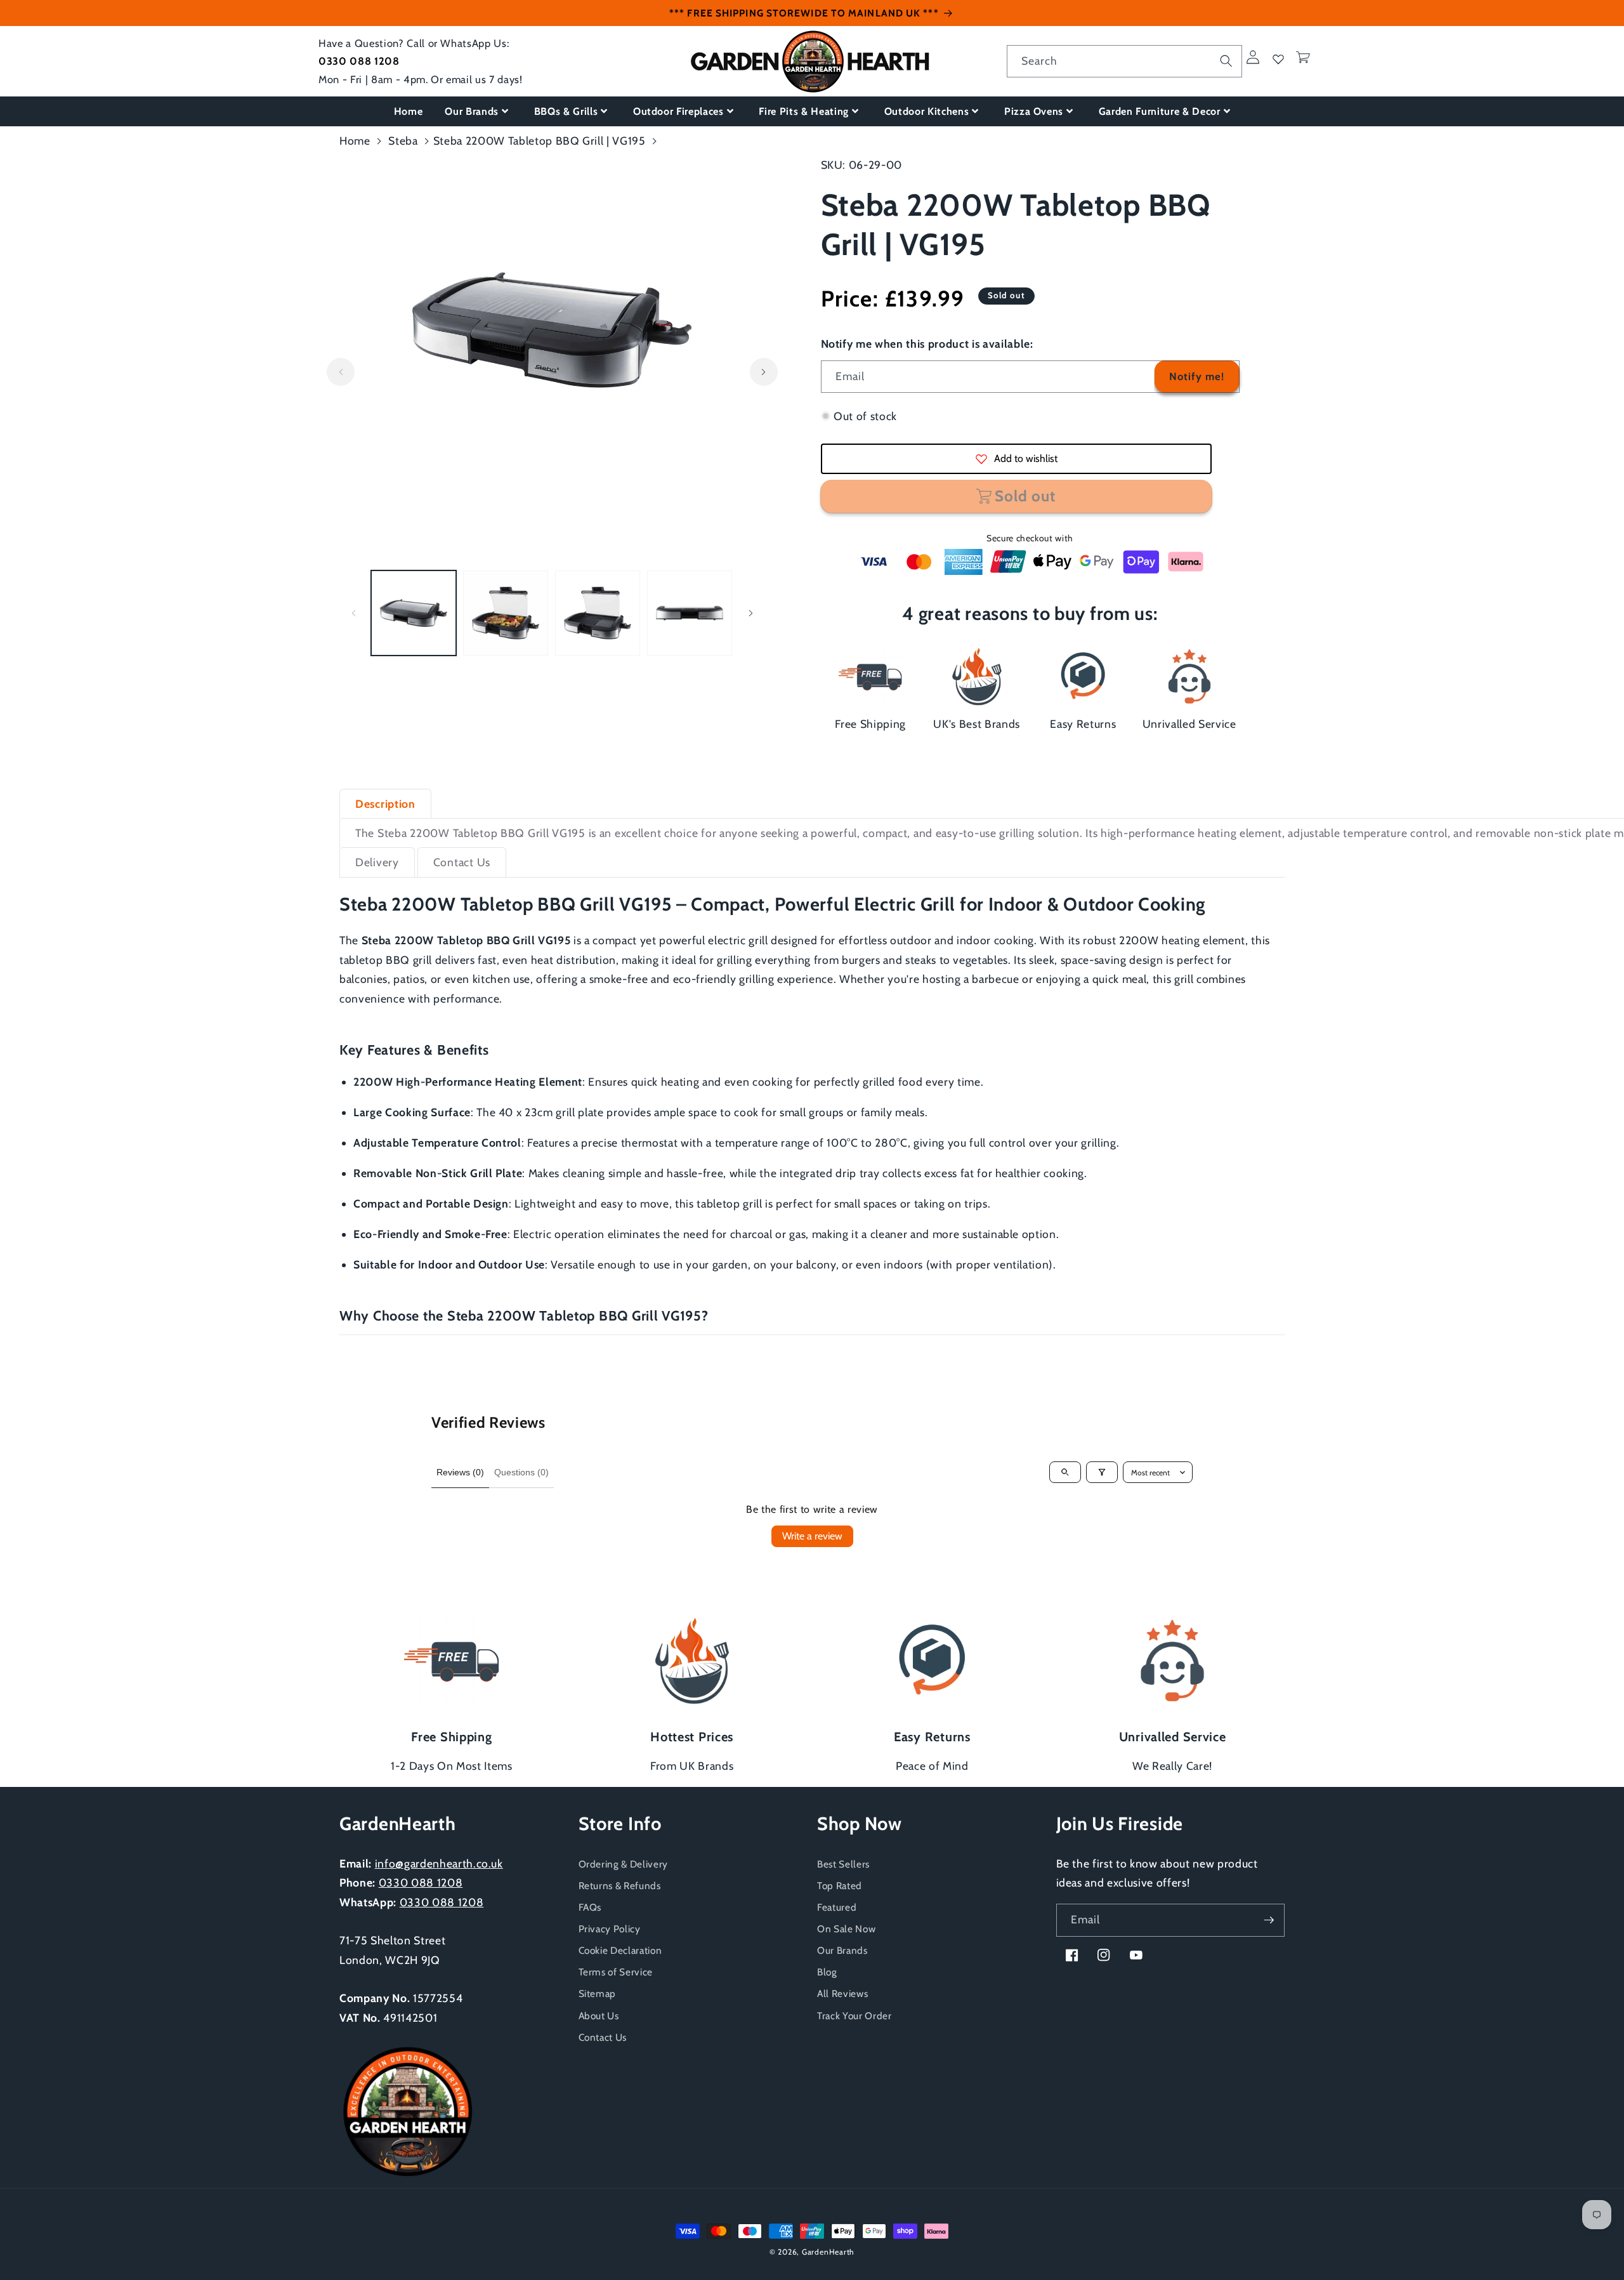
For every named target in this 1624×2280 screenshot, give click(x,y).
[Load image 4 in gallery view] (690, 613)
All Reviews (842, 1993)
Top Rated (840, 1886)
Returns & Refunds (620, 1886)
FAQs (590, 1907)
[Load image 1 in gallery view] (414, 613)
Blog (827, 1972)
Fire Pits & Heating (804, 111)
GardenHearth (828, 2252)
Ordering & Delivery (624, 1864)
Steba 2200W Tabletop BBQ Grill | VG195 (540, 141)
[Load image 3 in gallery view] (598, 613)
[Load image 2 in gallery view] (506, 613)
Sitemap (598, 1993)
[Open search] (1065, 1472)
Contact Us (603, 2037)
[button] (1303, 57)
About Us (599, 2016)
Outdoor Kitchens (927, 111)
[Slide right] (764, 372)
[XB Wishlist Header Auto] (1278, 59)
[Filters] (1102, 1472)
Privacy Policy (610, 1929)
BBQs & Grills (566, 111)
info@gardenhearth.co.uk (439, 1863)
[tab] (385, 804)
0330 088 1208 (359, 61)
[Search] (1226, 61)
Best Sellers (843, 1864)
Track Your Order (855, 2016)
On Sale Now (846, 1929)
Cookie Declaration (620, 1950)
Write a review (812, 1536)
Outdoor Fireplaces (678, 111)
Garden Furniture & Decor (1160, 111)
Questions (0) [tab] (521, 1472)
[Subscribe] (1269, 1920)
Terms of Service (616, 1972)
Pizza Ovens (1034, 111)
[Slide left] (341, 372)
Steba (403, 141)
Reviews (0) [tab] (460, 1472)
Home (409, 111)
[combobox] (1124, 62)
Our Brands (472, 111)
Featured (837, 1907)
